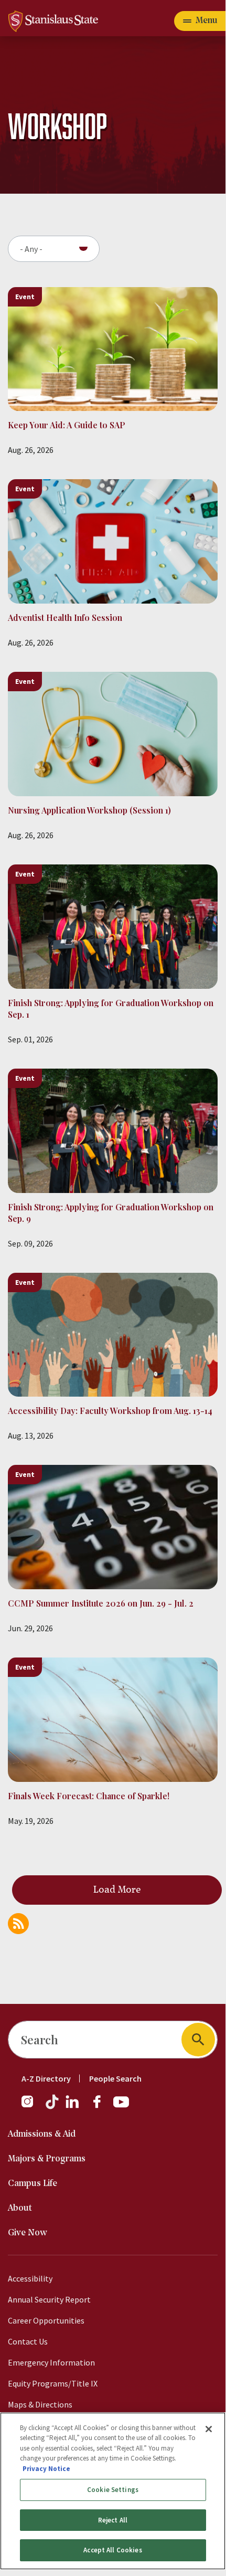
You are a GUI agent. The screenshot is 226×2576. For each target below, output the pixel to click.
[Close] (209, 2429)
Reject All (113, 2520)
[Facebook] (101, 2107)
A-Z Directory (46, 2078)
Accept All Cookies (112, 2550)
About (20, 2208)
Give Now (28, 2233)
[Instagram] (31, 2107)
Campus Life (33, 2184)
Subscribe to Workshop (18, 1924)
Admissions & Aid (42, 2134)
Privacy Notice (46, 2469)
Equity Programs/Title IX (53, 2383)
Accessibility (30, 2278)
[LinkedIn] (73, 2107)
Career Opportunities (46, 2320)
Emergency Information (51, 2362)
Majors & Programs (47, 2159)
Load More (117, 1890)
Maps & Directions (40, 2404)
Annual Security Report (49, 2299)
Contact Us (28, 2341)
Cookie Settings (113, 2490)
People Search (115, 2078)
